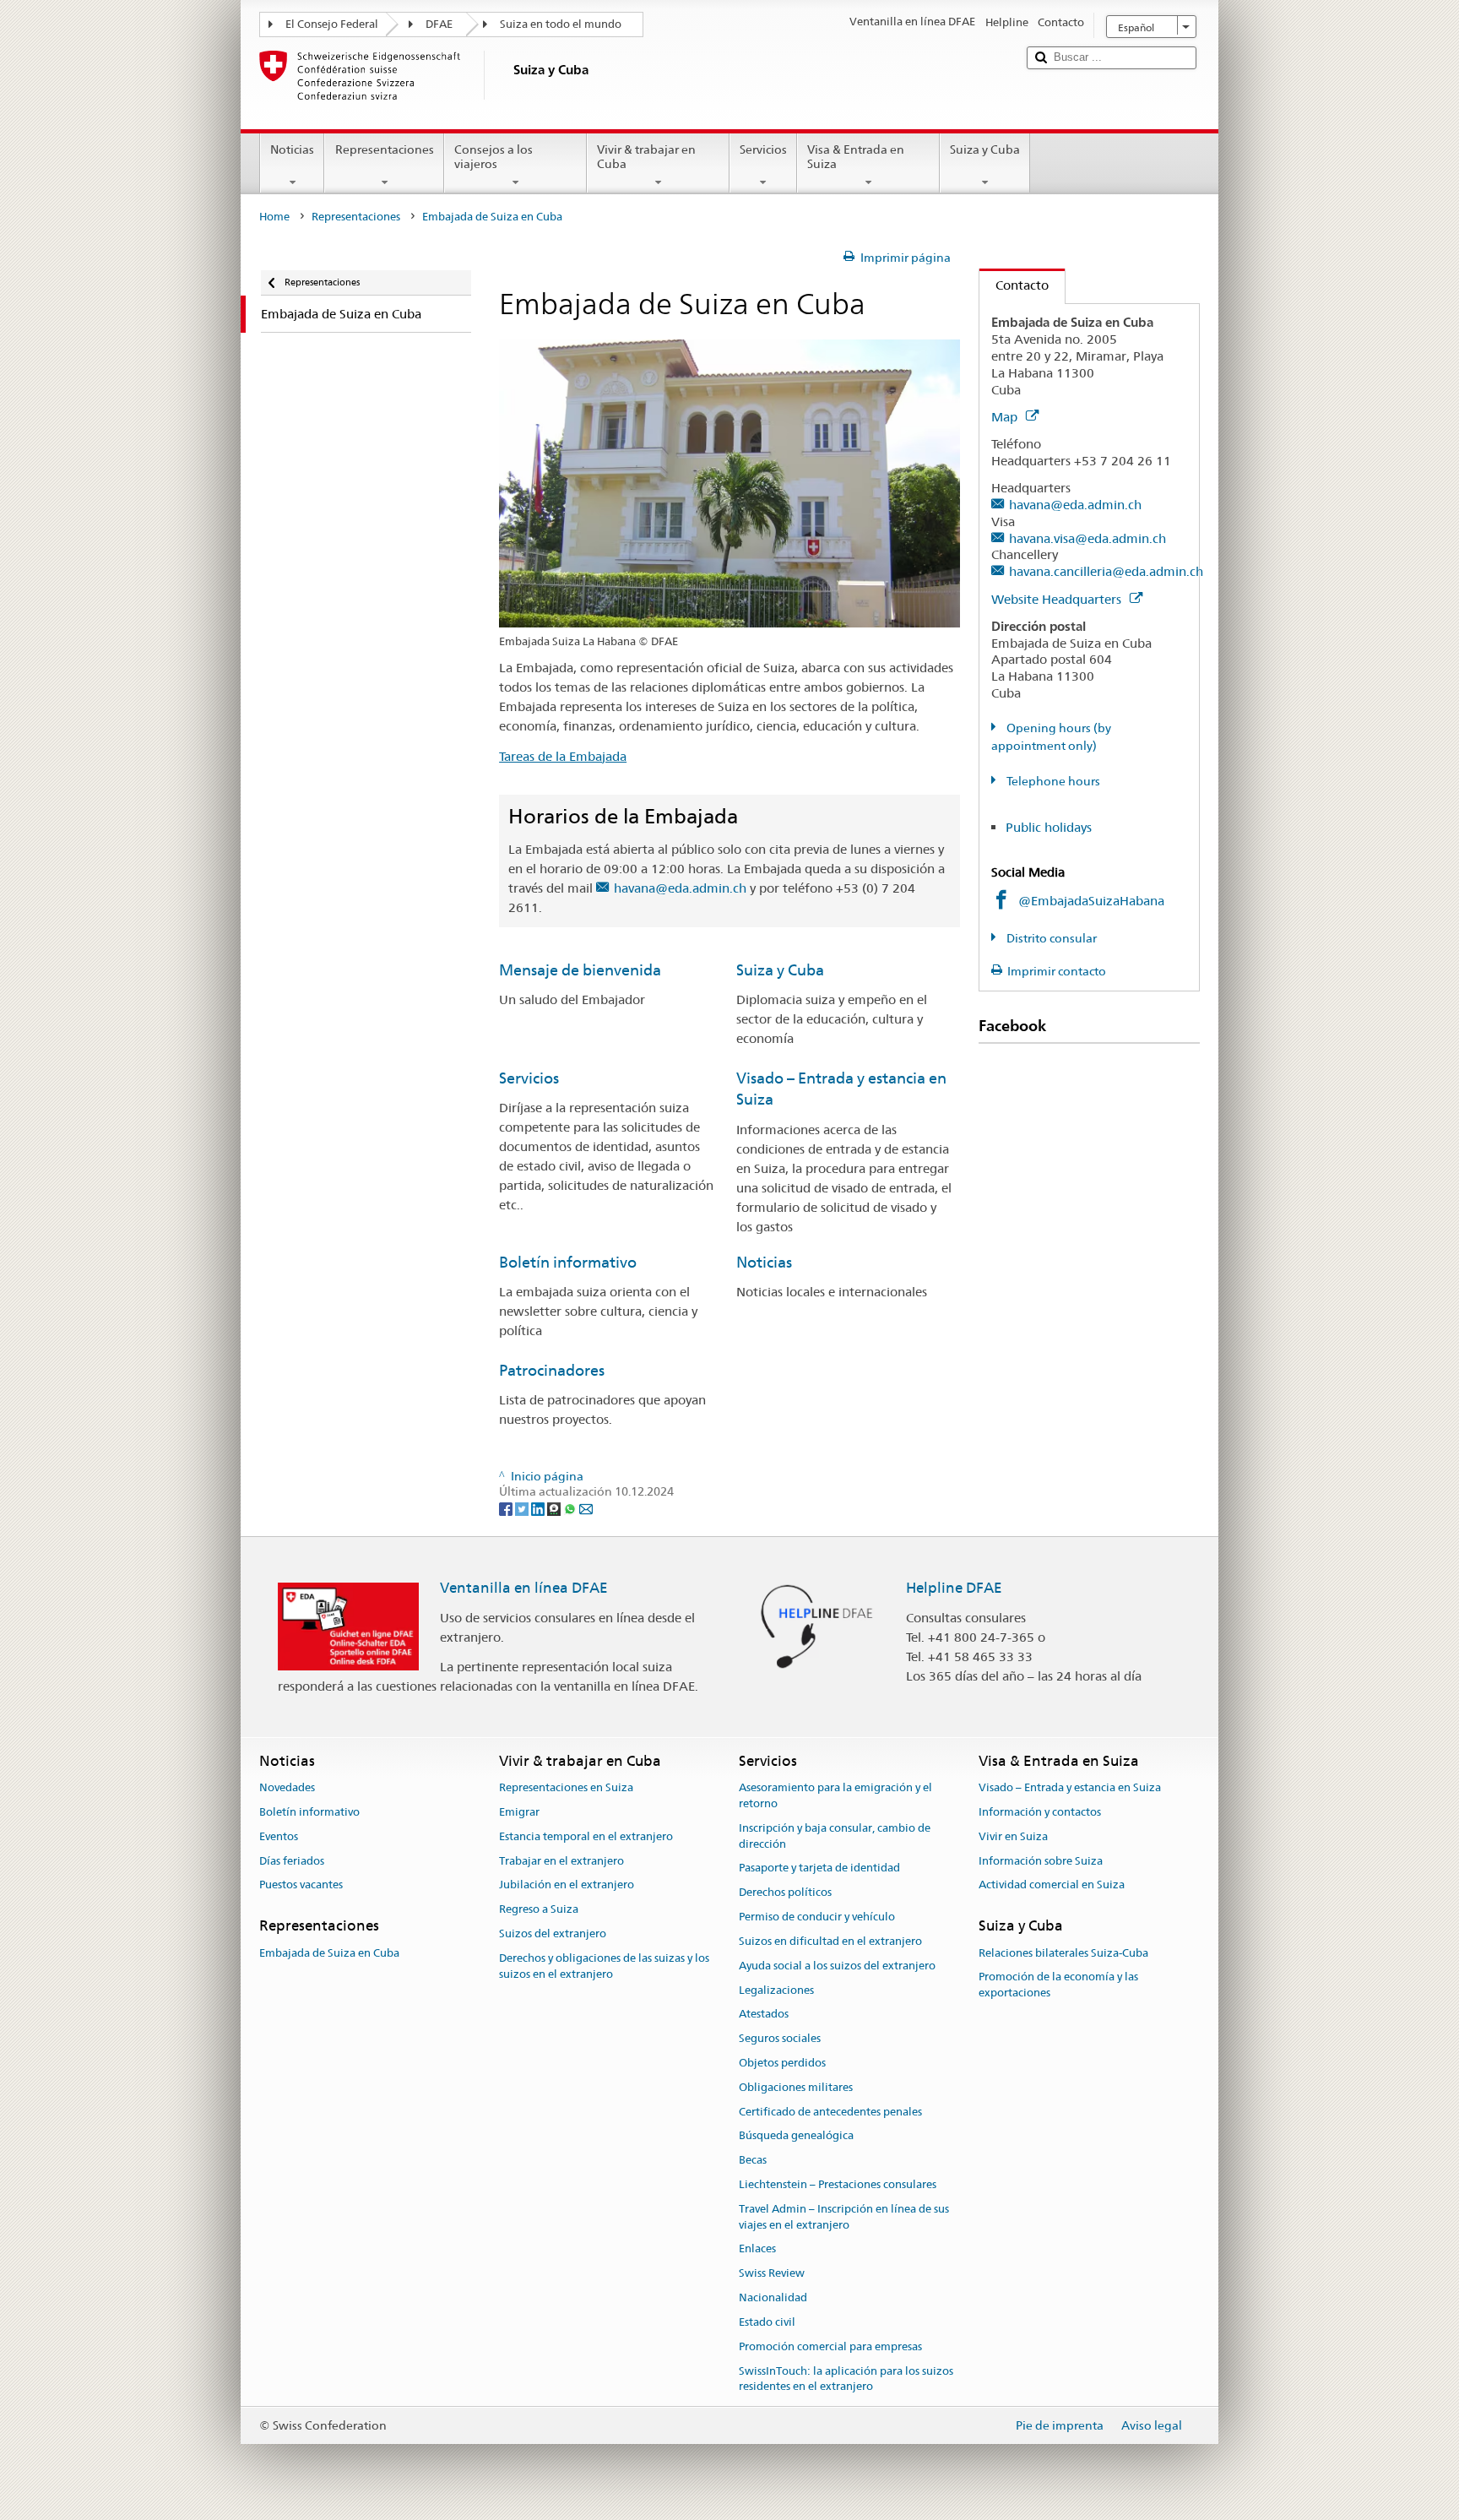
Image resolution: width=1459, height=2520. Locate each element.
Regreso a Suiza (539, 1910)
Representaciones (385, 149)
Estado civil (767, 2322)
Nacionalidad (773, 2297)
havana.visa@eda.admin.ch (1087, 538)
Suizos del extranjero (553, 1933)
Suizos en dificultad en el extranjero (830, 1941)
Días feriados (292, 1861)
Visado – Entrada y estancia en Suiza (1070, 1787)
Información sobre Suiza (1041, 1861)
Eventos (279, 1836)
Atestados (764, 2015)
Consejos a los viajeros (494, 157)
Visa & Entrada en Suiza (856, 157)
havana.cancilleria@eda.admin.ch (1106, 571)
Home (274, 217)
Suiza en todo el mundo (561, 24)
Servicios (763, 149)
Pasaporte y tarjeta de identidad (819, 1868)
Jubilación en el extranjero (567, 1885)
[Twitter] (523, 1508)
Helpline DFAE (954, 1588)
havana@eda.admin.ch (680, 888)
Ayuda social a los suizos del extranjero (837, 1966)
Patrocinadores (552, 1370)
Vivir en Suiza (1013, 1836)
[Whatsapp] (571, 1508)
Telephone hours (1052, 781)
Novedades (287, 1787)
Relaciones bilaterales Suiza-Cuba (1063, 1953)
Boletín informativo (568, 1262)
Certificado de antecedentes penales (830, 2112)
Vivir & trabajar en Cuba (646, 157)
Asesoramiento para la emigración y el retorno (835, 1795)
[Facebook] (507, 1508)
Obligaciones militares (796, 2087)
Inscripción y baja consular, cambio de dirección (835, 1836)
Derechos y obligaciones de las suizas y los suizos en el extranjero (604, 1966)
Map (1006, 417)
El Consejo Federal (332, 24)
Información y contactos (1040, 1812)
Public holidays (1049, 827)
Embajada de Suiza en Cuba (329, 1953)
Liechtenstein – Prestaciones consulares (838, 2184)
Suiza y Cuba (985, 149)
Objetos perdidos (782, 2063)
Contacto (1014, 285)
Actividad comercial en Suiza (1052, 1885)
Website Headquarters (1058, 599)
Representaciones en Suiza (566, 1787)
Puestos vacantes (301, 1885)
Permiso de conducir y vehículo (817, 1917)
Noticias (292, 149)
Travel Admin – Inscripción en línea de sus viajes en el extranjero (844, 2217)
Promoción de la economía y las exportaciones (1058, 1985)
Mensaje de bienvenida (580, 970)
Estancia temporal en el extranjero (586, 1836)
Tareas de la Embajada (563, 756)
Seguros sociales (780, 2038)
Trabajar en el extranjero (561, 1861)
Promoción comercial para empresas (830, 2346)
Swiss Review (772, 2274)
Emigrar (519, 1812)
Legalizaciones (776, 1990)
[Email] (586, 1508)
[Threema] (555, 1508)
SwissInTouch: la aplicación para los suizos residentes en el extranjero (846, 2379)
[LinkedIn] (539, 1508)
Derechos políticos (785, 1893)
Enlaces (757, 2249)
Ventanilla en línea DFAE (524, 1588)
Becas (753, 2160)
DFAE (439, 24)
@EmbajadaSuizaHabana (1091, 901)
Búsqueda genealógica (796, 2136)
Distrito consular (1050, 938)
